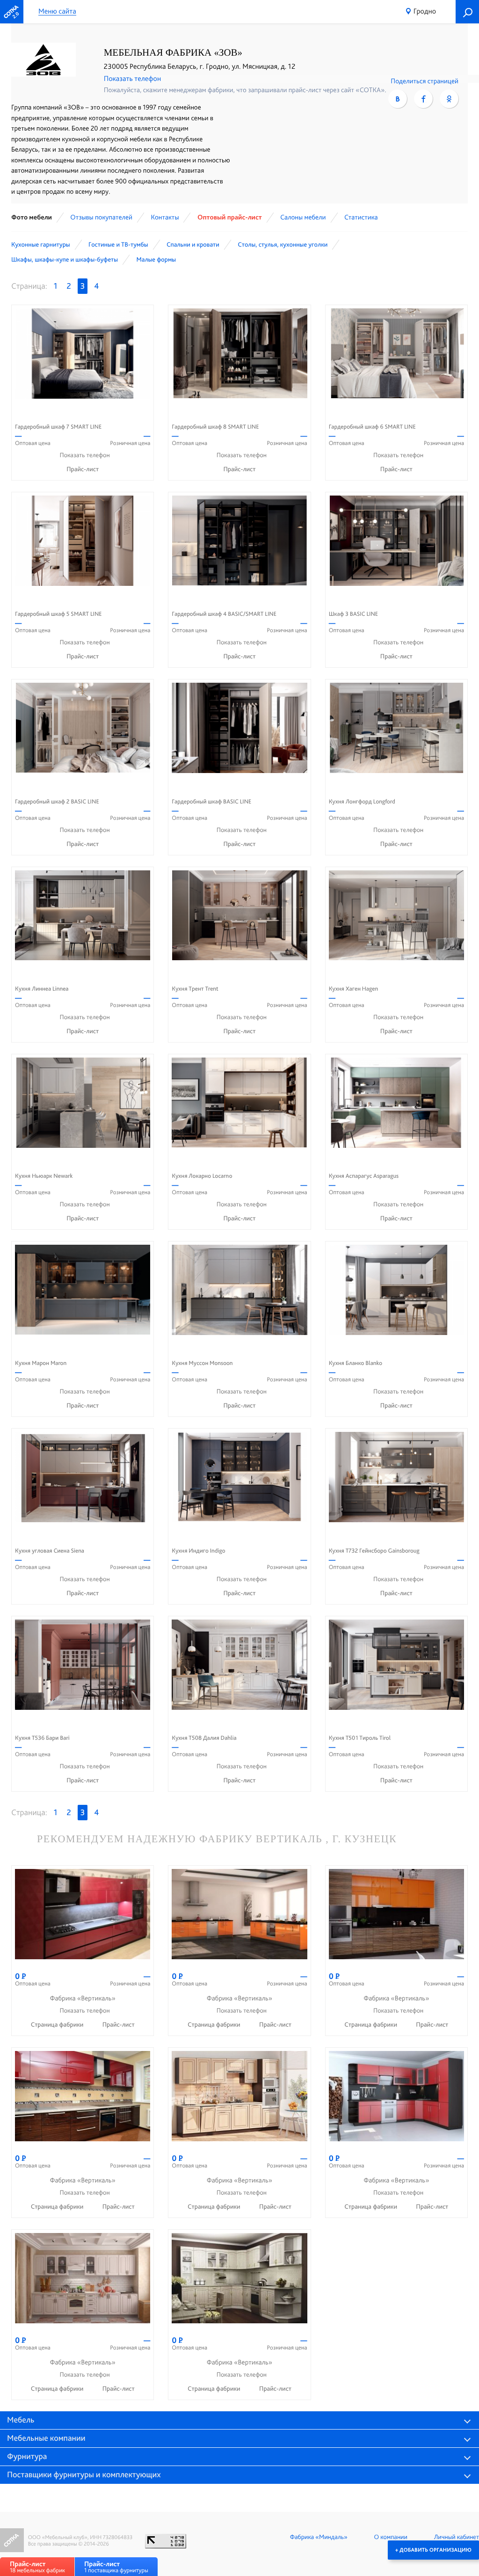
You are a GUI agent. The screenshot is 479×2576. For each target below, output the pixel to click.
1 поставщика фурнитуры (116, 2567)
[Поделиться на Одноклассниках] (449, 99)
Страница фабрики (58, 2025)
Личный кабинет (457, 2537)
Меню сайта (57, 11)
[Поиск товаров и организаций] (467, 12)
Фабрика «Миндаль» (319, 2537)
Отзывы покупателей (101, 217)
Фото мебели (32, 217)
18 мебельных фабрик (37, 2567)
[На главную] (12, 12)
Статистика (361, 217)
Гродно (425, 11)
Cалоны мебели (303, 217)
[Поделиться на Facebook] (423, 99)
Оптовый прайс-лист (230, 217)
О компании (391, 2537)
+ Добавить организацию (433, 2550)
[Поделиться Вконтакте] (398, 99)
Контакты (165, 217)
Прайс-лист (83, 469)
